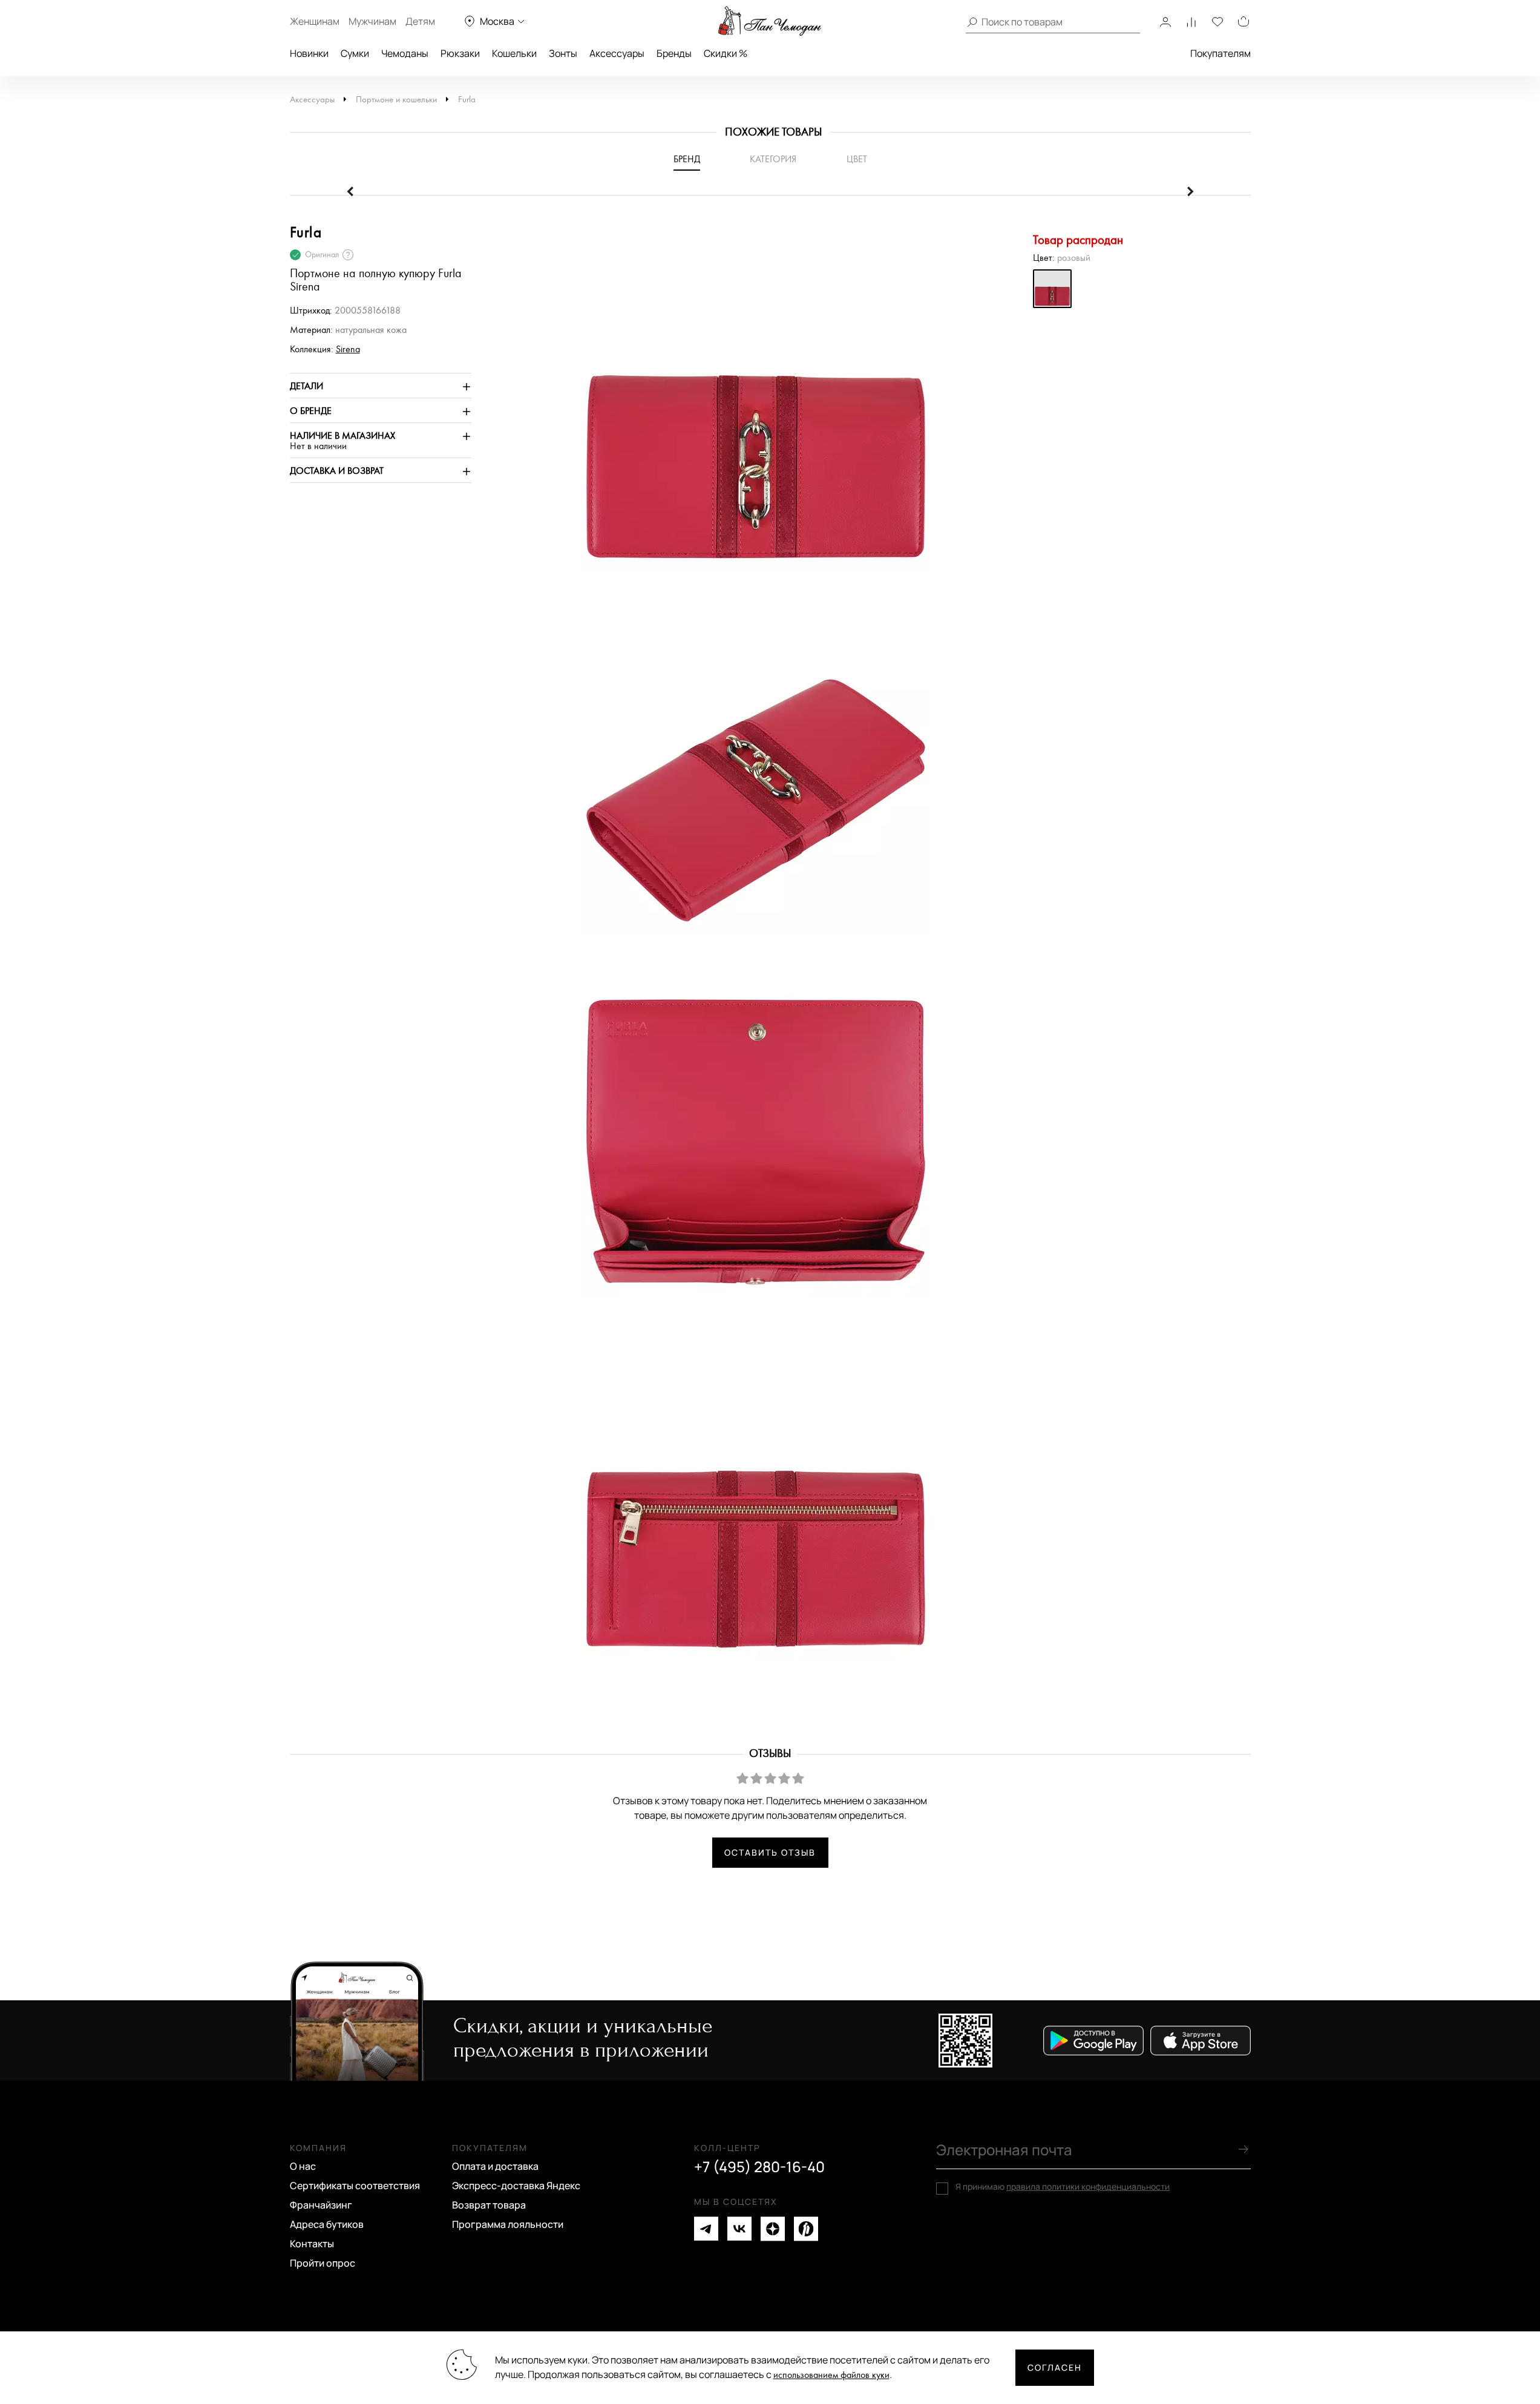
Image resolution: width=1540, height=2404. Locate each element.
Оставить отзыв (770, 1852)
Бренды (674, 53)
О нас (303, 2166)
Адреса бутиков (327, 2224)
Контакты (312, 2244)
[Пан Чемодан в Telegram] (706, 2229)
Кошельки (514, 53)
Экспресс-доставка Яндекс (516, 2186)
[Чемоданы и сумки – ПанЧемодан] (770, 21)
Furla (467, 100)
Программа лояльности (508, 2224)
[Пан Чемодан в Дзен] (773, 2229)
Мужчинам (372, 21)
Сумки (355, 53)
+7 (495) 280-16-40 (759, 2167)
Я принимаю (1063, 2187)
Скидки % (726, 53)
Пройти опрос (323, 2263)
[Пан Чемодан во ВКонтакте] (739, 2229)
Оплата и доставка (495, 2166)
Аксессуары (617, 53)
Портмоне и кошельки (396, 100)
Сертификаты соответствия (355, 2186)
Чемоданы (405, 53)
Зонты (563, 53)
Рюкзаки (460, 53)
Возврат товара (489, 2205)
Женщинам (315, 21)
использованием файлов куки (831, 2375)
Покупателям (1221, 53)
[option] (750, 401)
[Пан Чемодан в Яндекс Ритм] (806, 2229)
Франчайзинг (321, 2205)
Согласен (1055, 2367)
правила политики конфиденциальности (1088, 2186)
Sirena (348, 350)
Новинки (309, 53)
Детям (420, 21)
